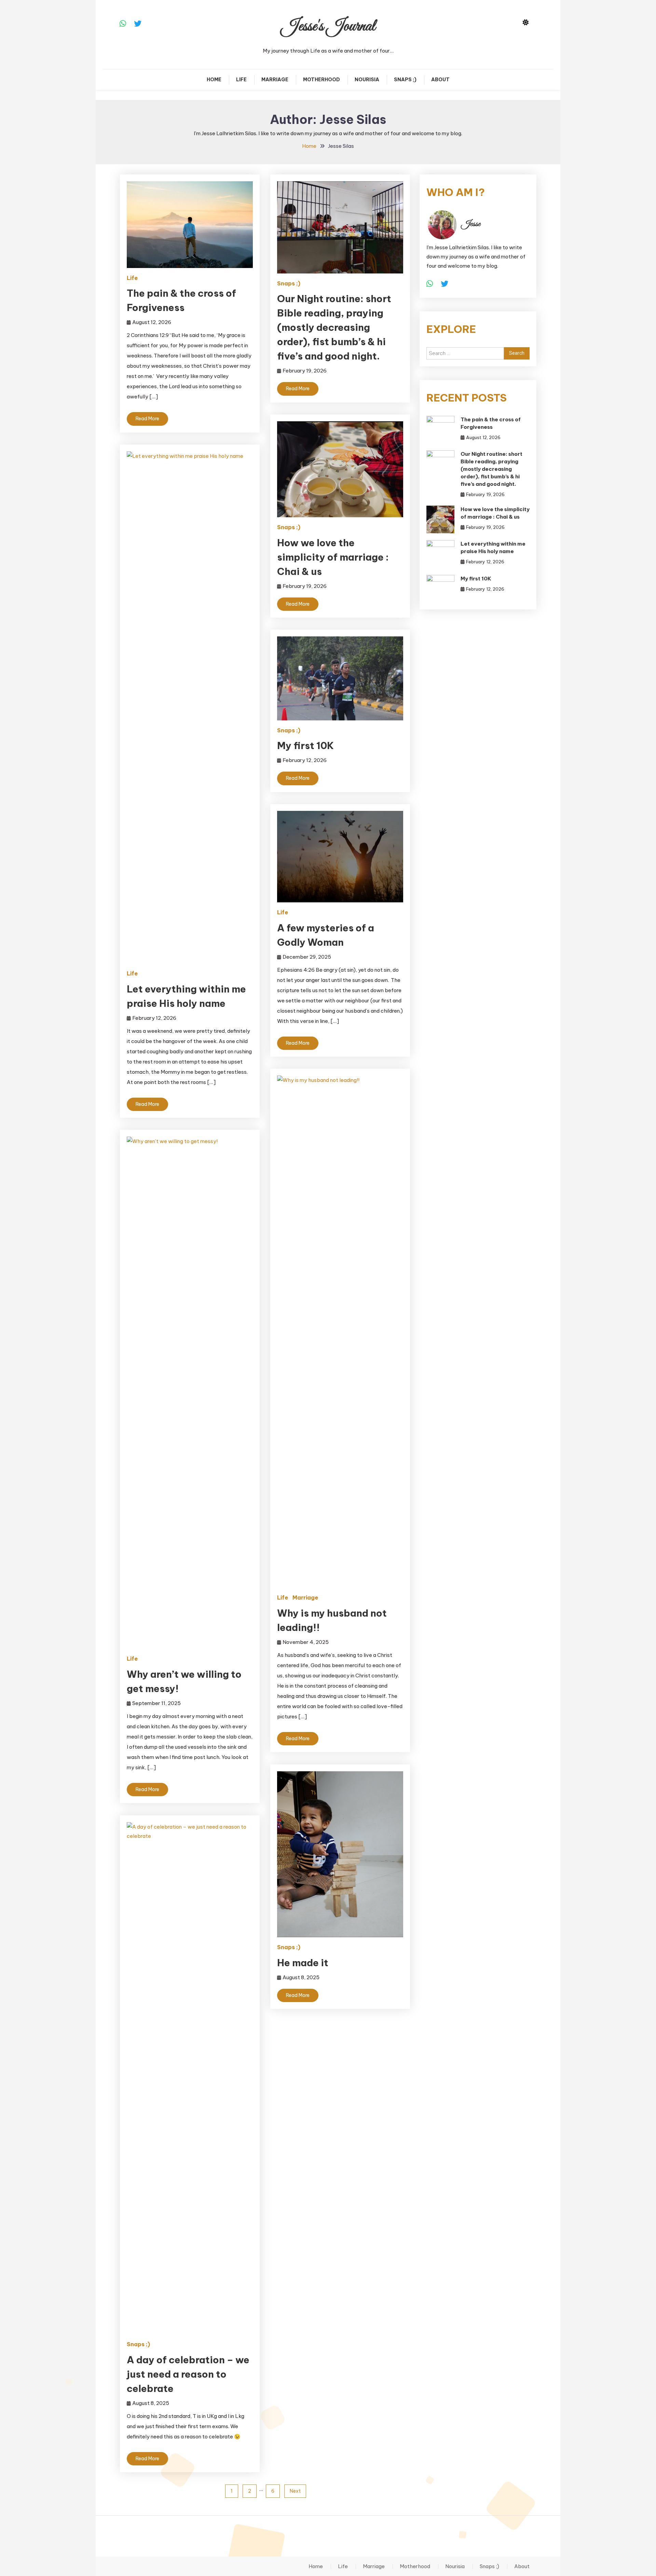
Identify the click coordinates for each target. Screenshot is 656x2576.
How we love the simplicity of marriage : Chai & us (333, 557)
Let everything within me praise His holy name (493, 547)
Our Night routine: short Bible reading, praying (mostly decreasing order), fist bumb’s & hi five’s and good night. (334, 327)
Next (295, 2491)
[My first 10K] (440, 589)
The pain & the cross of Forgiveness (491, 423)
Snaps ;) (405, 80)
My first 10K (305, 745)
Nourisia (367, 80)
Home (214, 80)
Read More (147, 419)
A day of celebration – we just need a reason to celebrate (188, 2374)
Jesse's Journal (328, 26)
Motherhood (322, 80)
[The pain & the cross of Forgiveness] (440, 430)
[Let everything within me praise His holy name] (440, 554)
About (440, 80)
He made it (303, 1963)
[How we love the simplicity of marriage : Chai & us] (440, 519)
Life (241, 80)
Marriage (275, 80)
